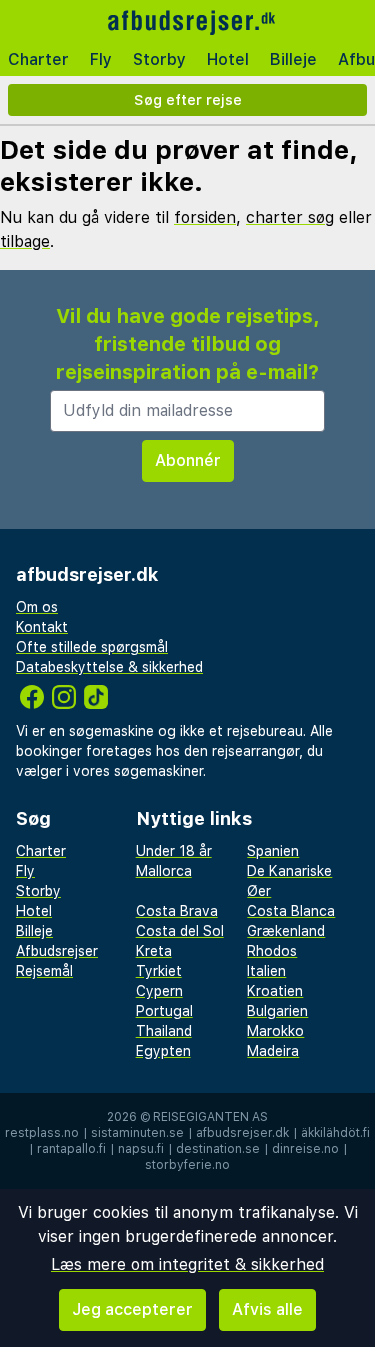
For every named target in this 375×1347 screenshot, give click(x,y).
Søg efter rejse (188, 99)
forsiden (205, 217)
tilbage (25, 241)
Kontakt (42, 627)
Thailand (164, 1031)
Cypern (159, 991)
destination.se (218, 1149)
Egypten (163, 1051)
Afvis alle (267, 1309)
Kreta (154, 951)
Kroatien (275, 991)
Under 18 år (174, 851)
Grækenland (286, 931)
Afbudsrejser (57, 951)
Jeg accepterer (132, 1309)
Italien (266, 971)
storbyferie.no (187, 1165)
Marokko (275, 1031)
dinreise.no (305, 1149)
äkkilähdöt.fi (335, 1133)
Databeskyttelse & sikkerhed (109, 667)
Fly (101, 59)
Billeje (293, 59)
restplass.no (42, 1133)
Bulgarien (277, 1011)
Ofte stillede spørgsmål (92, 647)
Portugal (164, 1011)
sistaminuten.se (137, 1133)
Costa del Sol (180, 931)
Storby (159, 59)
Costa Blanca (291, 911)
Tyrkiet (159, 971)
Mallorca (164, 871)
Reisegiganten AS (210, 1117)
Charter (38, 59)
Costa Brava (177, 911)
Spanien (273, 851)
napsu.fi (141, 1149)
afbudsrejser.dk (242, 1133)
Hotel (228, 59)
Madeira (273, 1051)
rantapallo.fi (71, 1149)
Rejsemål (44, 971)
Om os (37, 607)
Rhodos (272, 951)
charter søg (290, 217)
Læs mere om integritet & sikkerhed (187, 1264)
